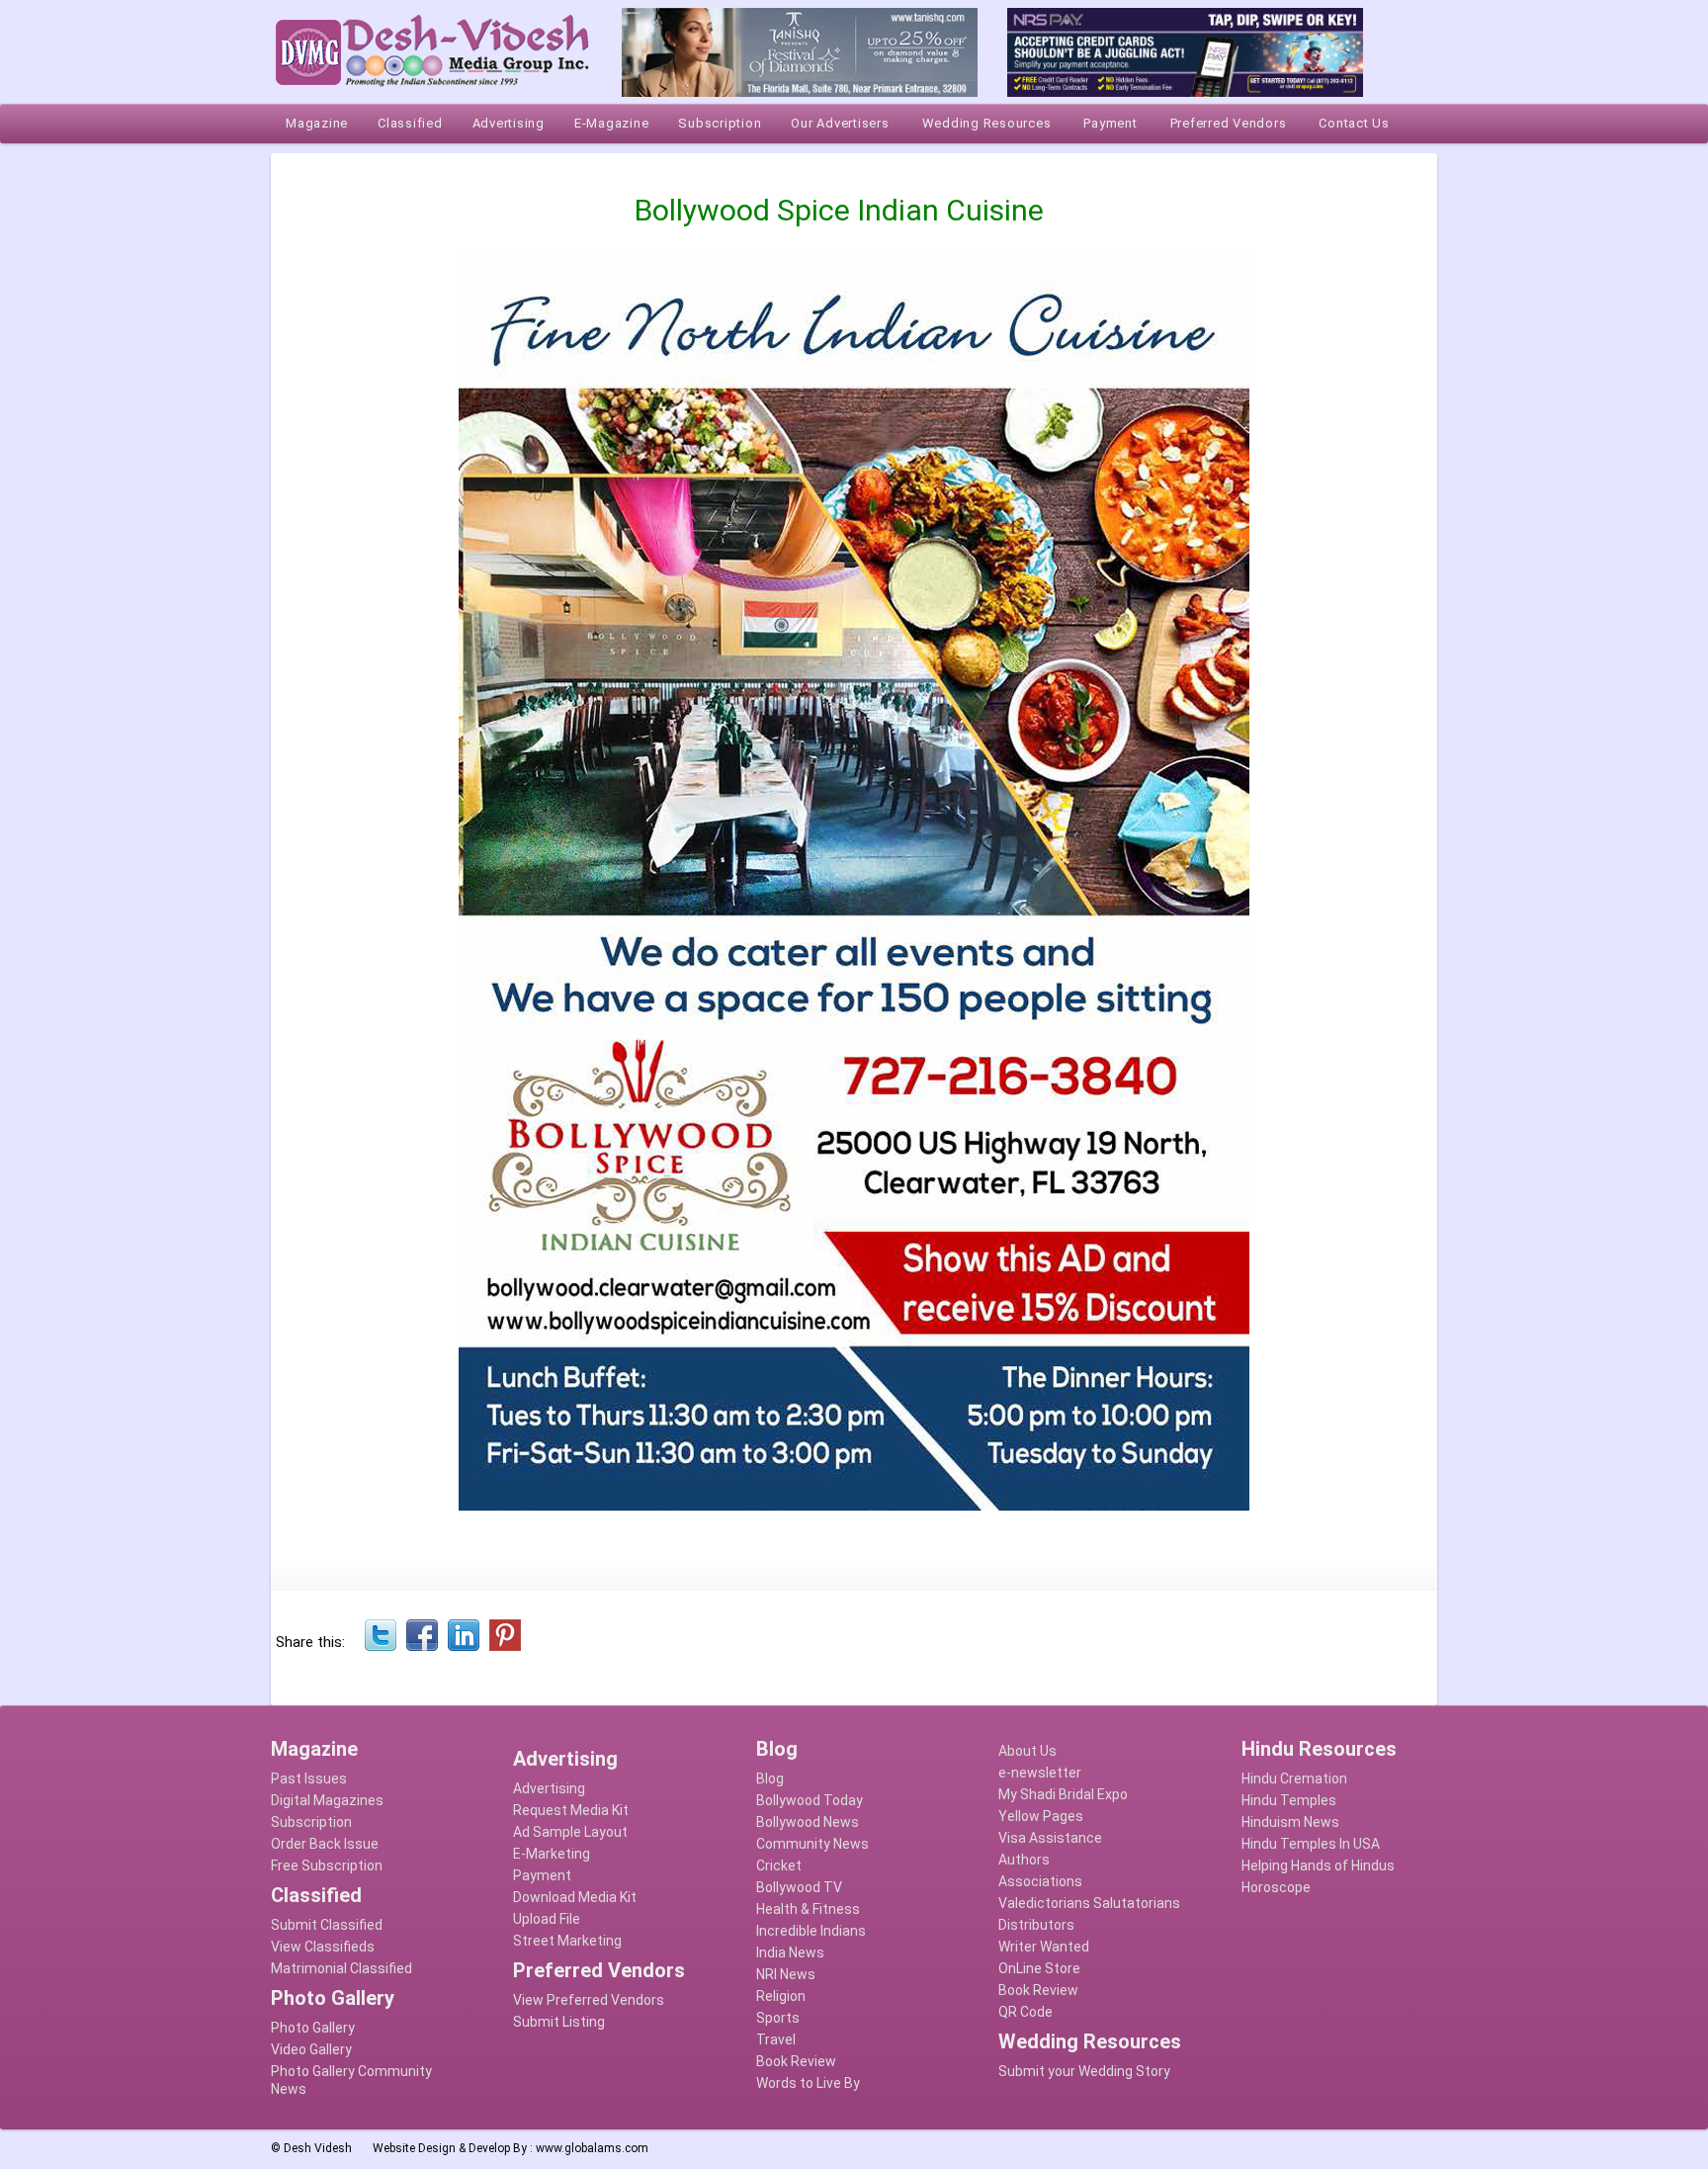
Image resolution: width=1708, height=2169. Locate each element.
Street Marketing (567, 1941)
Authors (1024, 1860)
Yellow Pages (1041, 1816)
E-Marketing (552, 1854)
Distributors (1036, 1925)
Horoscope (1276, 1887)
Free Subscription (327, 1865)
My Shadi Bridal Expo (1063, 1794)
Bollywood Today (810, 1800)
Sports (778, 2018)
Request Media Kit (571, 1810)
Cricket (779, 1865)
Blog (770, 1779)
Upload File (547, 1919)
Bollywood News (808, 1822)
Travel (776, 2039)
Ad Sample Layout (570, 1832)
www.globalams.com (592, 2148)
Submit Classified (327, 1925)
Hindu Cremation (1294, 1779)
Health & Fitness (808, 1909)
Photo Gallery (313, 2028)
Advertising (549, 1788)
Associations (1040, 1881)
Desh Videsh (318, 2148)
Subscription (311, 1822)
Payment (542, 1875)
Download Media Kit (575, 1897)
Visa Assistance (1050, 1838)
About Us (1027, 1751)
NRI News (786, 1974)
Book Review (796, 2061)
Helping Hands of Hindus (1318, 1865)
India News (790, 1952)
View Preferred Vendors (589, 2000)
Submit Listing (559, 2022)
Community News (812, 1844)
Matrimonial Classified (342, 1968)
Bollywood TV (799, 1887)
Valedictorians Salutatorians (1089, 1903)
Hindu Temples (1289, 1800)
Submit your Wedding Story (1084, 2071)
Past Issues (309, 1779)
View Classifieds (323, 1947)
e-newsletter (1040, 1773)
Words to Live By (808, 2083)
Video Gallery (311, 2049)
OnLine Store (1039, 1968)
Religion (781, 1996)
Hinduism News (1290, 1822)
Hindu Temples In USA (1311, 1844)
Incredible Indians (811, 1931)
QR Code (1025, 2012)
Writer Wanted (1044, 1947)
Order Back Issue (325, 1844)
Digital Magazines (327, 1800)
